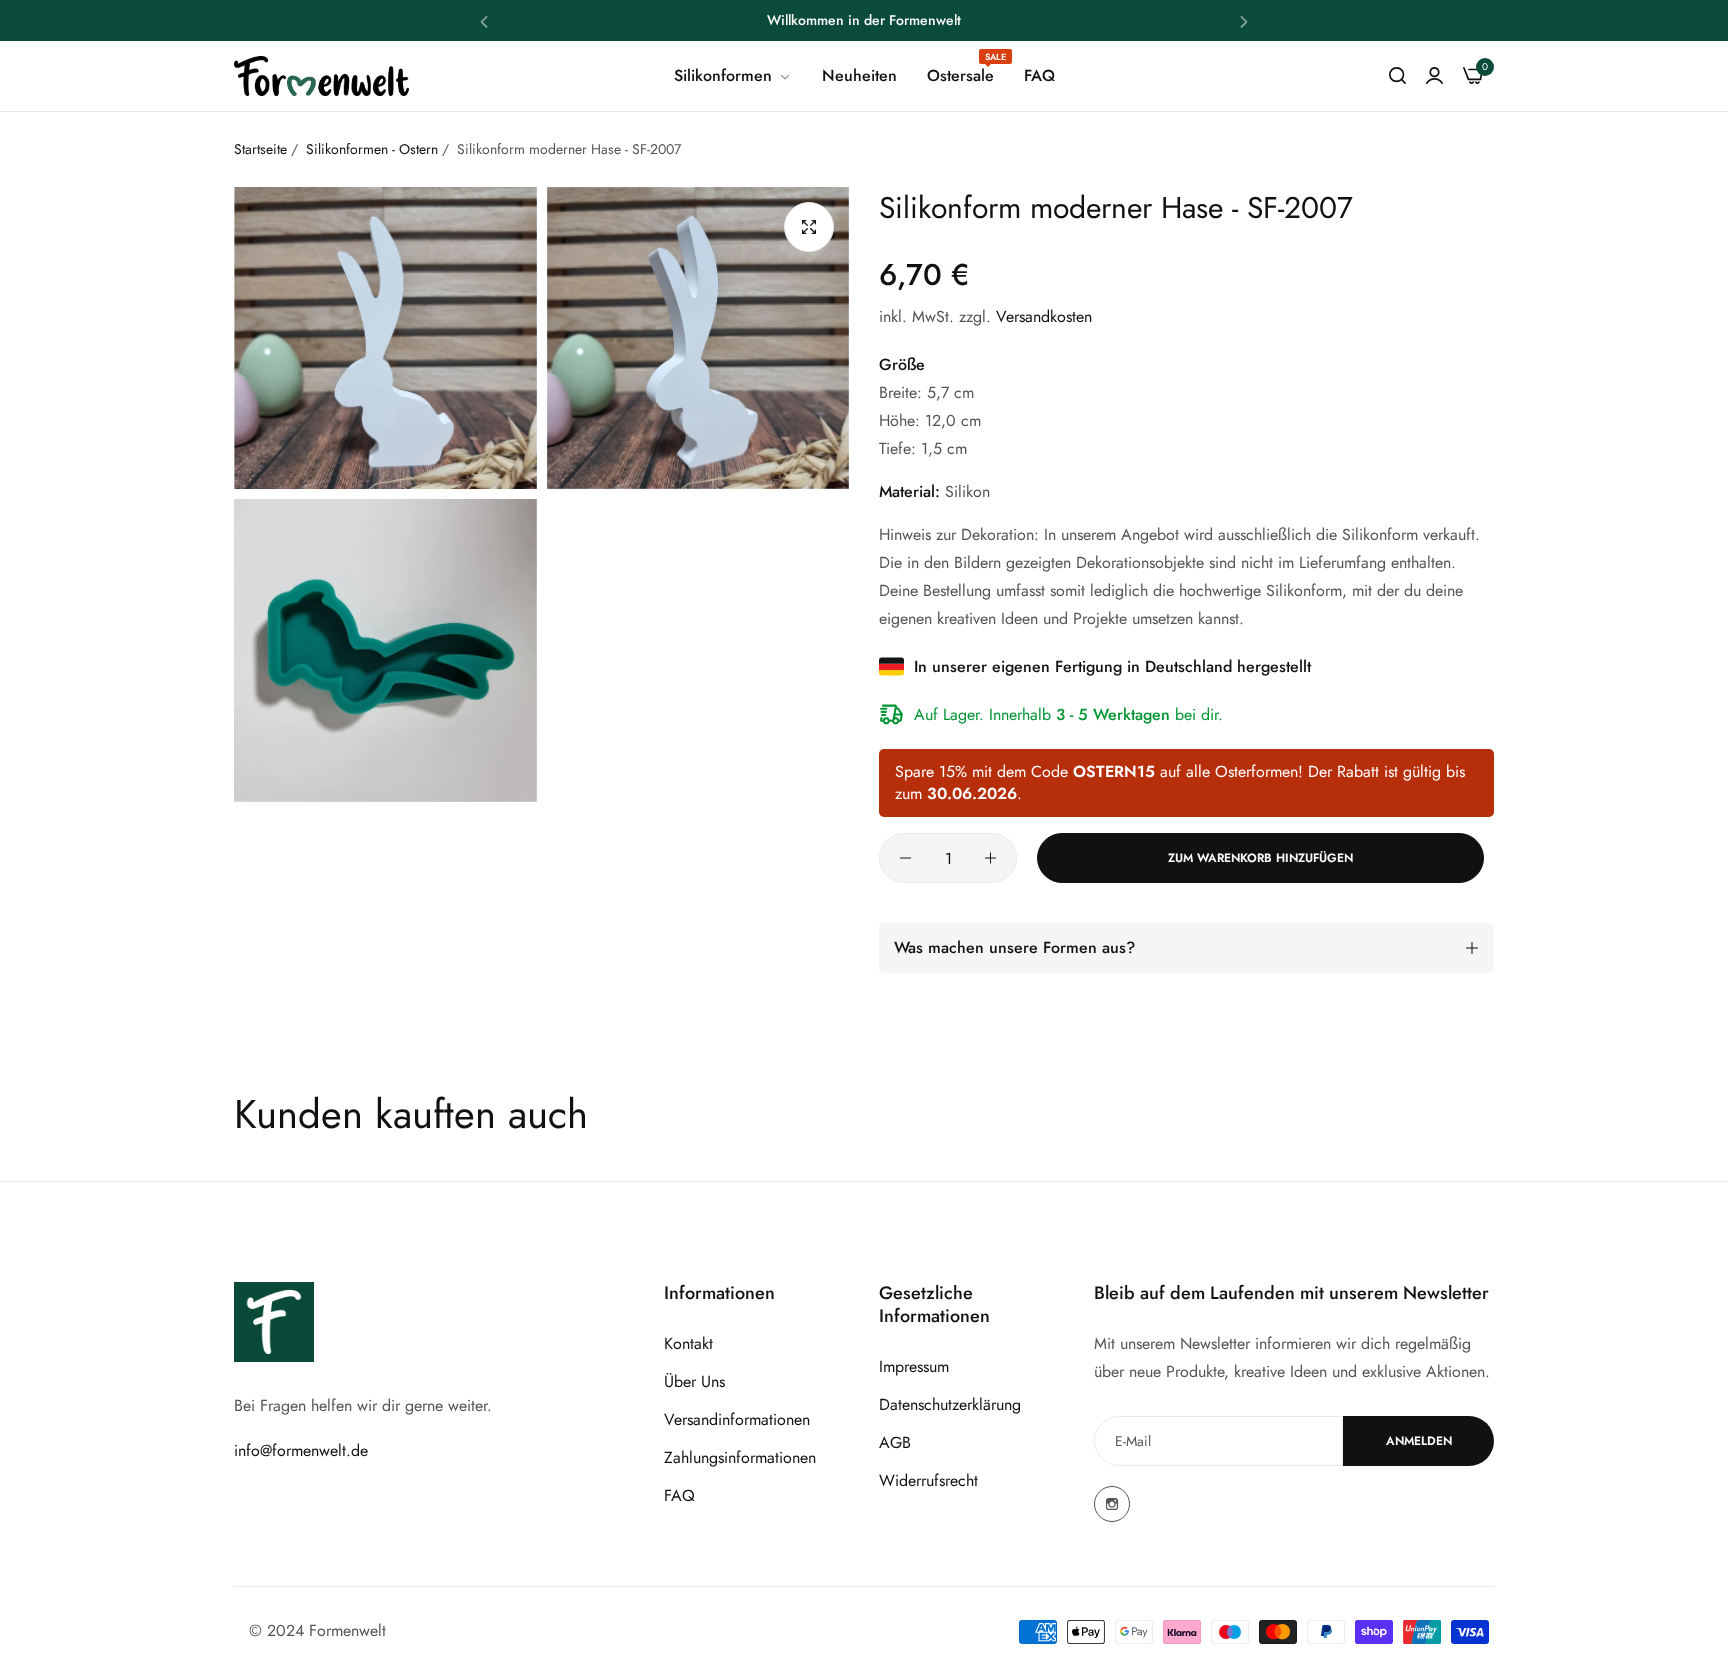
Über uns (694, 1381)
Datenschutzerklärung (950, 1404)
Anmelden (1419, 1441)
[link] (733, 76)
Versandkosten (1044, 316)
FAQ (679, 1495)
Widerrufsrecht (928, 1480)
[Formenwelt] (321, 76)
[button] (484, 20)
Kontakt (688, 1343)
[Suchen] (1397, 76)
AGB (895, 1442)
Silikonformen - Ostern (372, 149)
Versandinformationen (737, 1419)
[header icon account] (1434, 75)
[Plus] (990, 858)
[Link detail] (1112, 1504)
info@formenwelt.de (301, 1450)
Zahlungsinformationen (740, 1457)
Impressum (914, 1366)
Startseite (260, 149)
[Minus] (905, 858)
